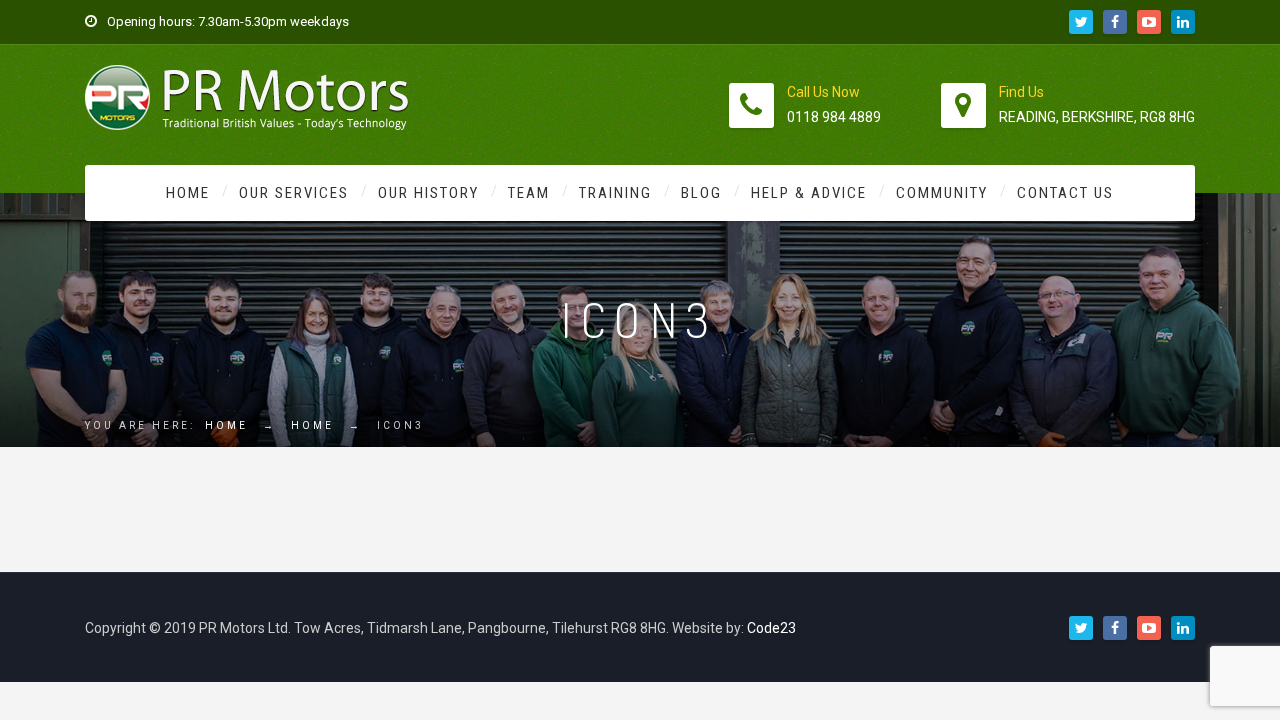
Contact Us (1065, 193)
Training (615, 193)
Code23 (771, 628)
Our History (428, 193)
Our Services (294, 193)
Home (188, 193)
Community (942, 193)
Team (529, 193)
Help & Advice (809, 193)
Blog (701, 193)
